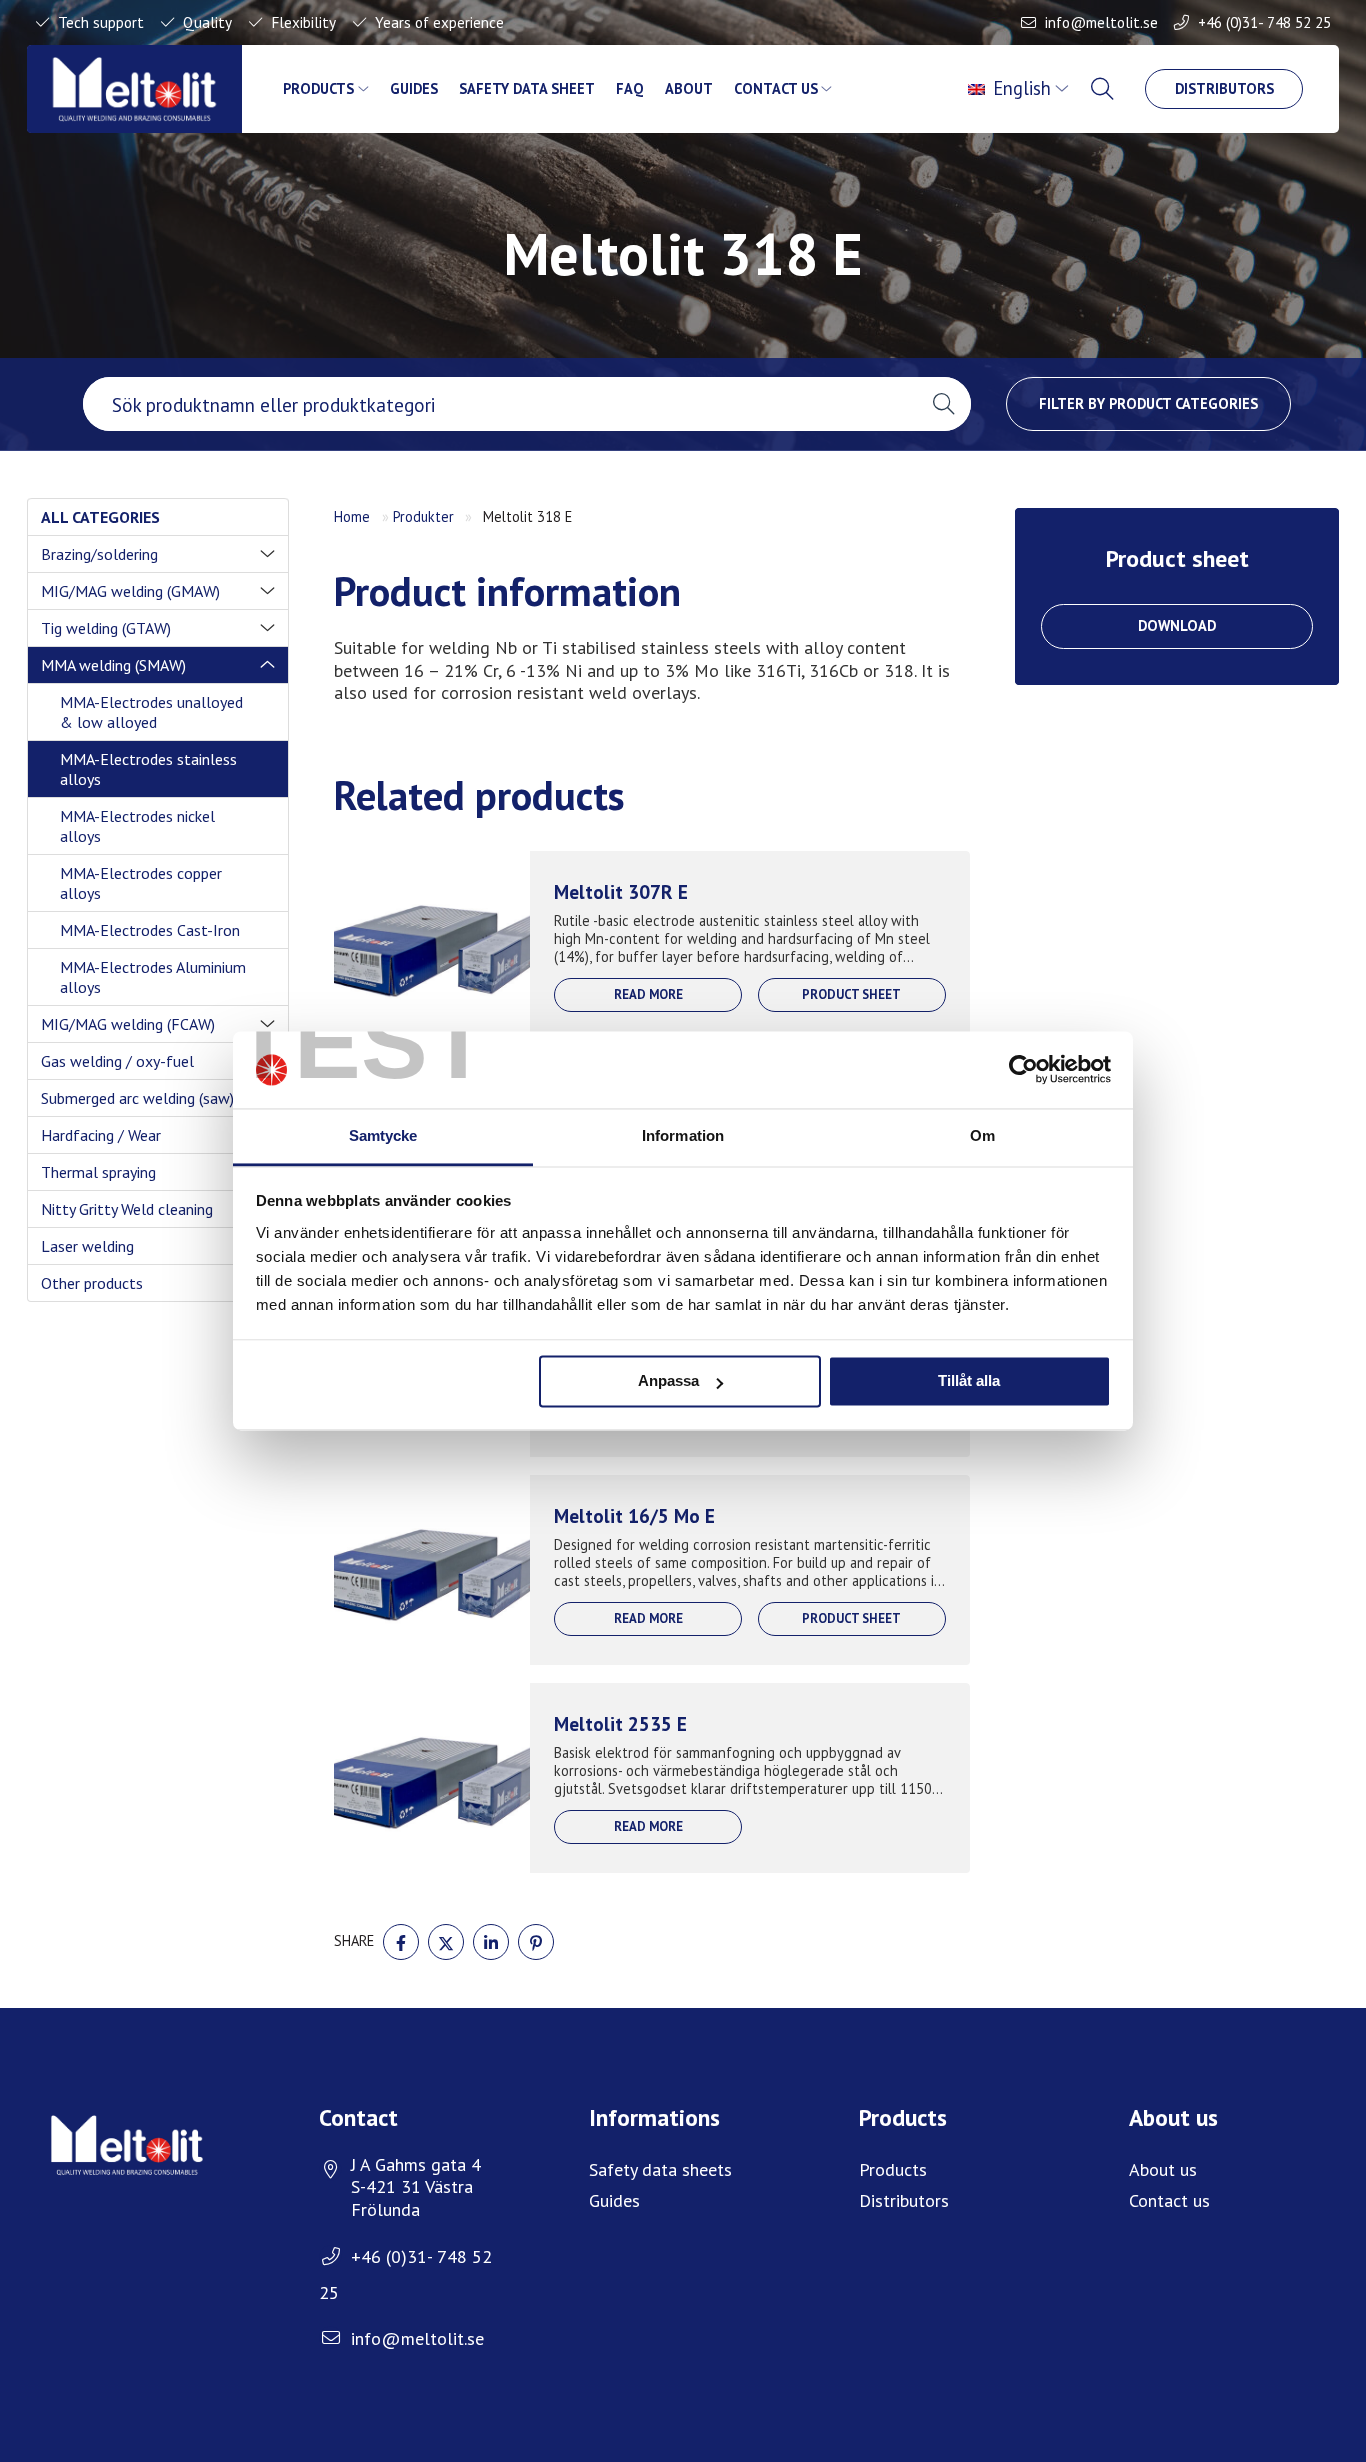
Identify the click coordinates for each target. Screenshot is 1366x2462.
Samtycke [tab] (383, 1135)
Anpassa (668, 1381)
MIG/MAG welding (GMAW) (130, 591)
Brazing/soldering (99, 554)
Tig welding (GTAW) (106, 628)
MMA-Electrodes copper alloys (141, 883)
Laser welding (87, 1246)
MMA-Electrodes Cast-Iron (150, 930)
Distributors (1224, 88)
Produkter (423, 516)
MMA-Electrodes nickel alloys (137, 826)
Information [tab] (683, 1135)
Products (318, 88)
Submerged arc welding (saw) (137, 1098)
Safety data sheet (527, 88)
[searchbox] (499, 404)
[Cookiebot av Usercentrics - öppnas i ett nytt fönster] (1023, 1070)
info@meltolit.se (1101, 22)
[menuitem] (1020, 89)
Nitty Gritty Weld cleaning (127, 1209)
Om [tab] (982, 1135)
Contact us (776, 88)
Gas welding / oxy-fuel (117, 1061)
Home (352, 516)
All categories (100, 517)
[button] (943, 404)
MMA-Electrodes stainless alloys (148, 769)
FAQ (629, 88)
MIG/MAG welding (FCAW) (128, 1024)
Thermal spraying (98, 1172)
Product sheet (851, 994)
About (689, 88)
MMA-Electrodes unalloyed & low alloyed (151, 712)
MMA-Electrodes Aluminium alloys (153, 977)
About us (1163, 2169)
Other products (92, 1283)
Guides (414, 88)
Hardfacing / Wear (101, 1135)
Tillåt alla (969, 1381)
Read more (648, 994)
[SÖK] (1104, 89)
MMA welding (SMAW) (113, 665)
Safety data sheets (660, 2169)
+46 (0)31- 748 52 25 (1264, 22)
